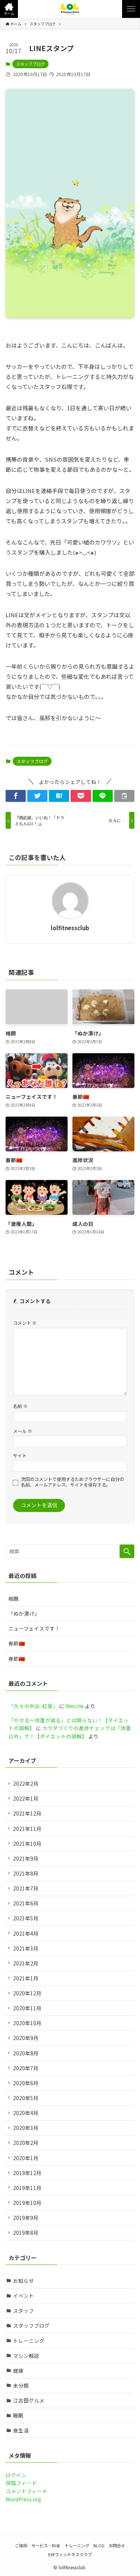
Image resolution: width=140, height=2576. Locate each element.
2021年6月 (26, 1903)
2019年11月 (27, 2188)
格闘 (13, 1598)
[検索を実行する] (127, 1551)
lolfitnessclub (70, 928)
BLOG (99, 2545)
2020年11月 (27, 2008)
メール (23, 1431)
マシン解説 (26, 2356)
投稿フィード (21, 2483)
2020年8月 (26, 2053)
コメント (25, 1323)
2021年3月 (26, 1948)
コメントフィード (27, 2491)
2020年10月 (27, 2023)
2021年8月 (26, 1873)
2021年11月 (27, 1829)
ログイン (16, 2475)
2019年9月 (26, 2218)
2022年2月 (26, 1783)
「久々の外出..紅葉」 (33, 1706)
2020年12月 (27, 1993)
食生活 (21, 2430)
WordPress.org (23, 2499)
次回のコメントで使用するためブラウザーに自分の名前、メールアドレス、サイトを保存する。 (72, 1482)
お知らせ (24, 2281)
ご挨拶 (21, 2545)
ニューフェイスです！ (34, 1628)
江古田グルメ (29, 2400)
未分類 (21, 2385)
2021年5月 (26, 1918)
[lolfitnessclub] (70, 9)
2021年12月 (27, 1813)
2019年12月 (27, 2173)
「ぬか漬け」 (24, 1613)
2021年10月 (27, 1844)
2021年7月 (26, 1888)
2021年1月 (26, 1978)
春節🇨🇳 (17, 1643)
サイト (20, 1455)
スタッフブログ (30, 64)
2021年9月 (26, 1858)
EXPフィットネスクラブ (70, 2554)
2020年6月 (26, 2083)
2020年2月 (26, 2143)
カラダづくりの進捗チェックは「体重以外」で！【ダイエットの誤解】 (70, 1732)
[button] (9, 9)
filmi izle (74, 1706)
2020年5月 (26, 2098)
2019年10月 (27, 2203)
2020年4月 (26, 2113)
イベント (24, 2296)
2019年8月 (26, 2233)
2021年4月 (26, 1933)
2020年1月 (26, 2158)
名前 (20, 1406)
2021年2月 (26, 1963)
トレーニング (29, 2341)
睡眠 (18, 2415)
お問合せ (117, 2545)
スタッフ (24, 2310)
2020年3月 (26, 2128)
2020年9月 (26, 2038)
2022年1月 (26, 1798)
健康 (18, 2371)
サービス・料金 (46, 2545)
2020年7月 (26, 2068)
